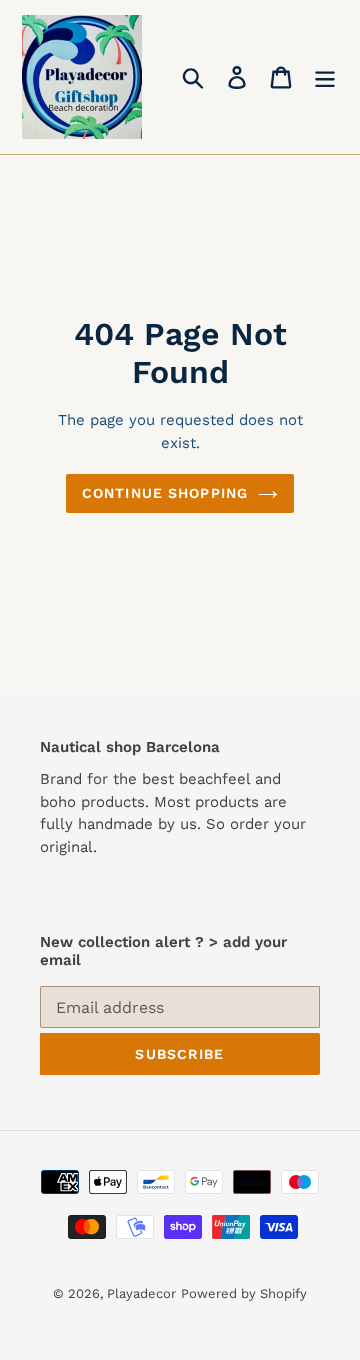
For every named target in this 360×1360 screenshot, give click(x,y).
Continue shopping (165, 493)
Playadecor (141, 1293)
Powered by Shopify (244, 1293)
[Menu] (325, 77)
